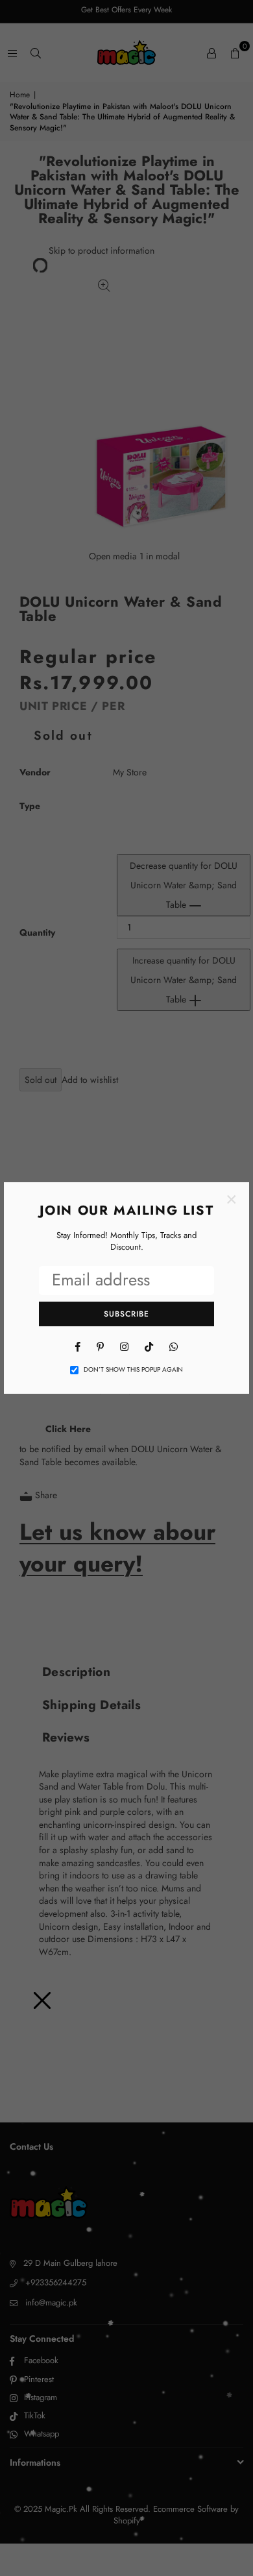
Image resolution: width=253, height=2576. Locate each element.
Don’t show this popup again (133, 1370)
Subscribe (126, 1314)
